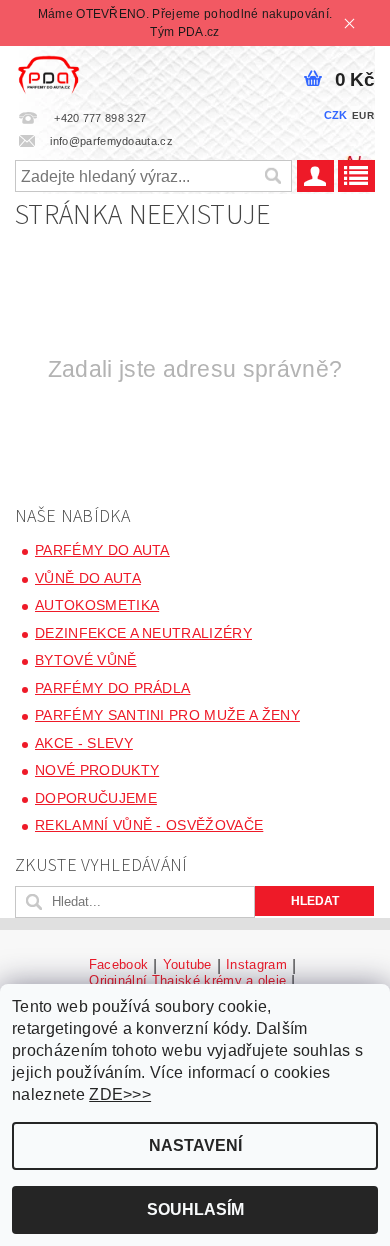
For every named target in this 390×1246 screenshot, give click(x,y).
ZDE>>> (120, 1094)
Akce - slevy (84, 743)
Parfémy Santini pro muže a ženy (167, 715)
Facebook (119, 965)
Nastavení (195, 1145)
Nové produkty (97, 770)
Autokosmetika (97, 605)
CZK (336, 115)
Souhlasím (195, 1209)
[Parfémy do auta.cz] (48, 72)
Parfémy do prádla (112, 688)
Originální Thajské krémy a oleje (187, 981)
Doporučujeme (96, 798)
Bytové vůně (86, 660)
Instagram (256, 965)
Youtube (187, 965)
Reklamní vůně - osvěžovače (149, 825)
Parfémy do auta (102, 550)
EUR (363, 115)
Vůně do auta (88, 578)
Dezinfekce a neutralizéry (143, 633)
